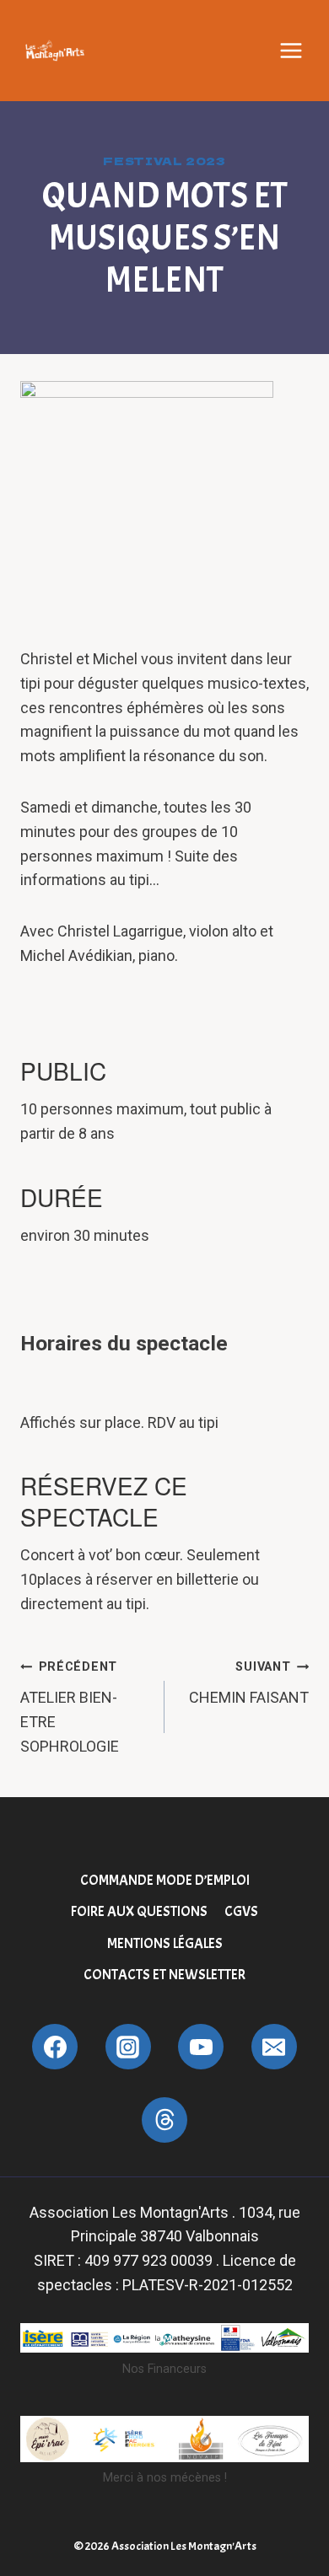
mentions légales (165, 1943)
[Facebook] (55, 2047)
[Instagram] (128, 2047)
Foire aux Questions (139, 1911)
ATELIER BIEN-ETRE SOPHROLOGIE (70, 1707)
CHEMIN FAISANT (249, 1683)
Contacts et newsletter (164, 1975)
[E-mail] (274, 2047)
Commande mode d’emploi (165, 1880)
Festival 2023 (164, 161)
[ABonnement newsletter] (164, 2120)
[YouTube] (201, 2047)
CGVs (241, 1911)
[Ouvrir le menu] (291, 51)
